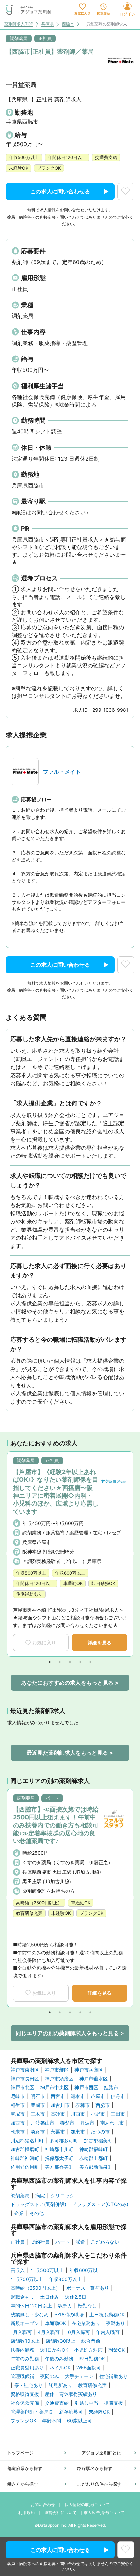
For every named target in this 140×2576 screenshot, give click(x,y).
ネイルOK (60, 2368)
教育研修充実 (92, 2385)
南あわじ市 (112, 2123)
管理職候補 (22, 2376)
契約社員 (40, 2242)
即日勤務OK (92, 2359)
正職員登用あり (27, 2368)
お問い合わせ (43, 2504)
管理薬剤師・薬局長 (32, 2412)
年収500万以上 (47, 2270)
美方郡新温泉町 (96, 2167)
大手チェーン (79, 2376)
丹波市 (87, 2123)
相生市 (18, 2105)
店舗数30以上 (60, 2341)
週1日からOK (54, 2350)
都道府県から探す (25, 2468)
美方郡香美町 (59, 2167)
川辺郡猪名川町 (27, 2141)
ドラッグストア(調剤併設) (38, 2204)
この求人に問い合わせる (60, 191)
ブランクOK (23, 2421)
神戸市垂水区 (93, 2079)
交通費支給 (57, 2403)
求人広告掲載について (104, 2513)
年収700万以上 (27, 2279)
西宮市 (58, 2096)
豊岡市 (38, 2105)
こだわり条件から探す (99, 2484)
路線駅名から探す (95, 2468)
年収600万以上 (86, 2270)
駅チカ (65, 2306)
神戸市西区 (86, 2088)
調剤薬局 (20, 2196)
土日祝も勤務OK (107, 2315)
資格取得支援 (25, 2394)
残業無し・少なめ (30, 2315)
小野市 (98, 2114)
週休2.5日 (76, 2297)
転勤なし (87, 2306)
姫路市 (111, 2088)
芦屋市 (98, 2096)
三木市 (38, 2114)
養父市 (67, 2123)
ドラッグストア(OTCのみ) (100, 2204)
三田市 (118, 2114)
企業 (19, 2213)
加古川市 (60, 2105)
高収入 (18, 2270)
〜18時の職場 (69, 2315)
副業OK (117, 2350)
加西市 (18, 2123)
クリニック (63, 2196)
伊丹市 (118, 2096)
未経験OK (99, 2412)
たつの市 (100, 2132)
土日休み (50, 2297)
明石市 (38, 2096)
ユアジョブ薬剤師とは (99, 2453)
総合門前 (91, 2341)
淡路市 (38, 2132)
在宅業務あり (86, 2323)
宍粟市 (58, 2132)
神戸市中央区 (54, 2088)
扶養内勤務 (22, 2350)
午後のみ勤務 (59, 2359)
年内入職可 (108, 2332)
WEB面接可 (89, 2368)
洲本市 (78, 2096)
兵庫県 (48, 24)
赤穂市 (83, 2105)
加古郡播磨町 (25, 2149)
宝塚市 (18, 2114)
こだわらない (105, 2242)
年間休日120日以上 (31, 2306)
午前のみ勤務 (25, 2359)
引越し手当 (86, 2403)
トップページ (20, 2453)
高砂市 (58, 2114)
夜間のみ (50, 2376)
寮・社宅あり (29, 2385)
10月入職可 (78, 2332)
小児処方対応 (88, 2350)
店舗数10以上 (25, 2341)
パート (63, 2242)
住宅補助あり (113, 2376)
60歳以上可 (80, 2421)
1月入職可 (21, 2332)
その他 (37, 2213)
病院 (40, 2196)
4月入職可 (49, 2332)
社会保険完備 (25, 2403)
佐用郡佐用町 (25, 2167)
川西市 (78, 2114)
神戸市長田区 (25, 2079)
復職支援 (113, 2403)
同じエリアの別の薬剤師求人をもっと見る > (70, 2033)
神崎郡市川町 (59, 2149)
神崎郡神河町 (25, 2158)
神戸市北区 (22, 2088)
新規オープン (25, 2323)
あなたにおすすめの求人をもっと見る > (70, 1683)
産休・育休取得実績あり (71, 2394)
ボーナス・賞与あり (88, 2288)
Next (131, 1554)
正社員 (18, 2242)
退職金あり (22, 2297)
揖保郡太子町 (59, 2158)
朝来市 (18, 2132)
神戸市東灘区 (25, 2070)
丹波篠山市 (42, 2123)
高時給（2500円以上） (36, 2288)
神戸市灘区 (57, 2070)
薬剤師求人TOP (19, 24)
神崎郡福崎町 (93, 2149)
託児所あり (60, 2385)
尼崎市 (18, 2096)
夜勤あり (116, 2323)
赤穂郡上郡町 (93, 2158)
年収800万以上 (65, 2279)
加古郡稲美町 (98, 2141)
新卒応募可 (71, 2412)
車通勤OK (55, 2323)
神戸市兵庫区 (89, 2070)
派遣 (80, 2242)
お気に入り (44, 1642)
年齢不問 (52, 2421)
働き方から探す (23, 2484)
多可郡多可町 (64, 2141)
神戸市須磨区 (59, 2079)
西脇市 (68, 24)
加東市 (78, 2132)
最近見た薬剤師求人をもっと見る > (70, 1753)
